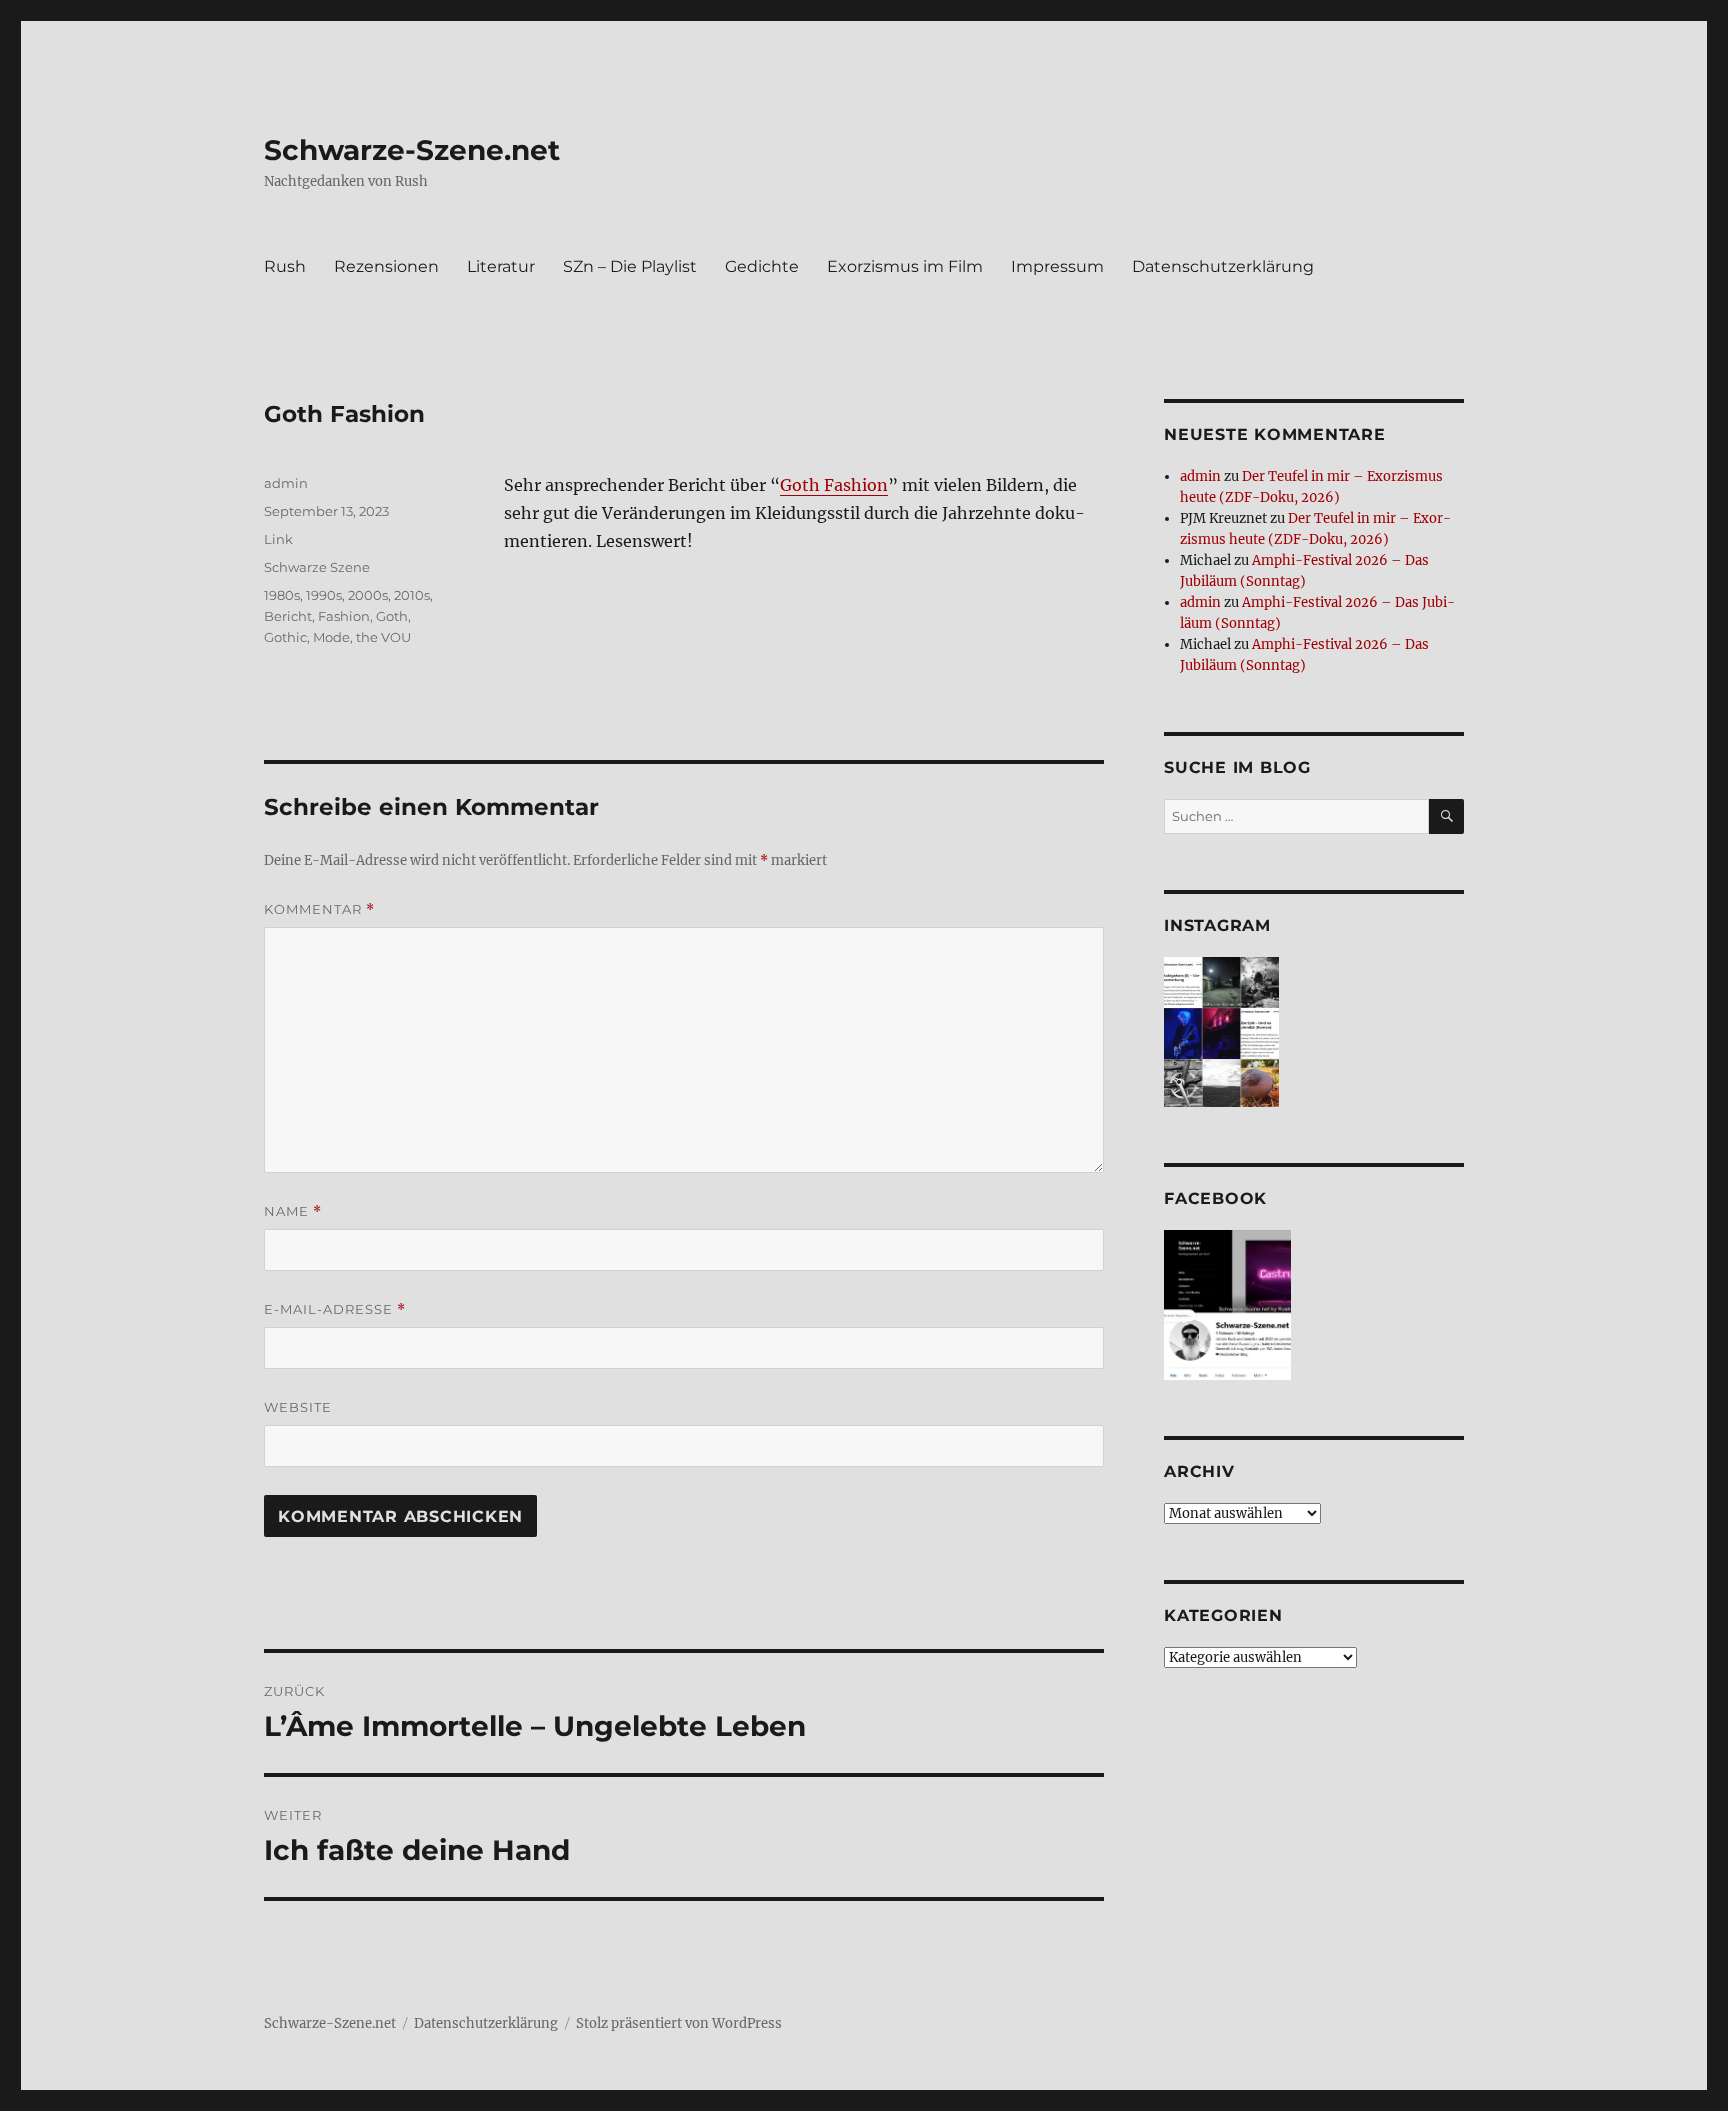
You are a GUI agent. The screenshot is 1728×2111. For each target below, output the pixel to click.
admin (286, 483)
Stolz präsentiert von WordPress (679, 2023)
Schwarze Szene (317, 567)
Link (278, 539)
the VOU (383, 637)
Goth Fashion (834, 485)
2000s (368, 595)
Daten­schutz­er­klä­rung (1223, 266)
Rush (285, 266)
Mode (331, 637)
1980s (282, 595)
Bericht (288, 616)
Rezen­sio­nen (386, 266)
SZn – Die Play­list (630, 266)
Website (298, 1407)
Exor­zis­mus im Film (905, 266)
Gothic (285, 637)
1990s (324, 595)
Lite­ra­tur (501, 266)
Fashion (344, 616)
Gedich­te (762, 266)
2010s (412, 595)
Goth (392, 616)
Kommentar (319, 909)
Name (293, 1211)
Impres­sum (1057, 266)
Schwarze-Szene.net (412, 150)
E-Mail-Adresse (335, 1309)
